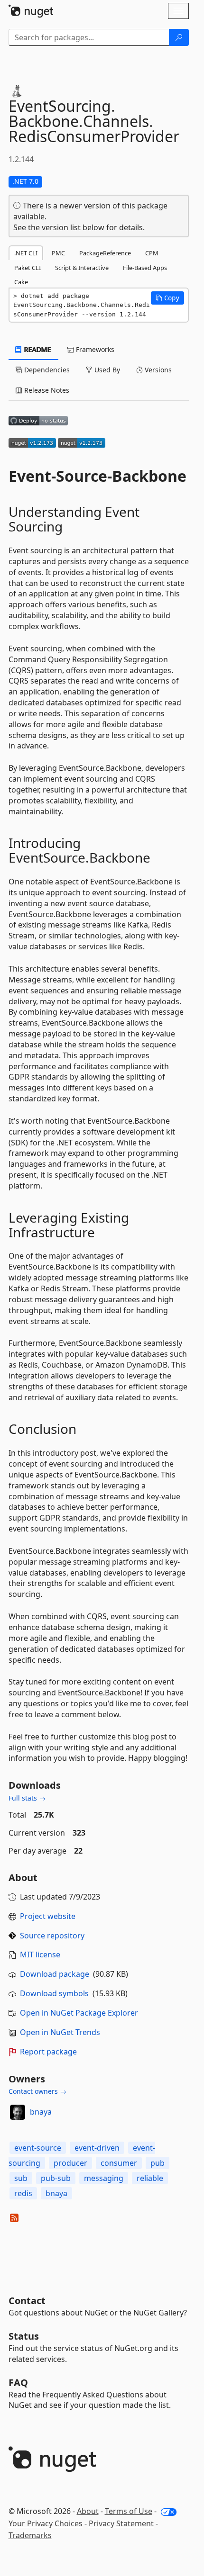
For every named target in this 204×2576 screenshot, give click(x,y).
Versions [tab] (157, 370)
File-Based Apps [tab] (145, 268)
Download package (55, 1974)
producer (70, 2163)
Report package (48, 2052)
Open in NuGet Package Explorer (79, 2013)
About (88, 2511)
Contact (27, 2301)
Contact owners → (37, 2091)
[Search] (179, 37)
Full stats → (27, 1798)
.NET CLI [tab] (26, 253)
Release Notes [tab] (46, 390)
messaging (104, 2178)
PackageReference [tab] (105, 253)
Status (24, 2336)
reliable (150, 2178)
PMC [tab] (58, 253)
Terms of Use (129, 2511)
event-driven (97, 2148)
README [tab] (37, 349)
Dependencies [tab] (46, 370)
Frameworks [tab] (94, 349)
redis (23, 2193)
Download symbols (54, 1993)
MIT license (40, 1955)
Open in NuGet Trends (60, 2032)
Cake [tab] (21, 282)
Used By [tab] (106, 370)
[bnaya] (18, 2112)
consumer (119, 2163)
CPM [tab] (152, 253)
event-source (38, 2148)
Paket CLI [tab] (28, 268)
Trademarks (30, 2535)
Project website (48, 1916)
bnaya (41, 2112)
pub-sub (56, 2178)
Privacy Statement (121, 2523)
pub (158, 2163)
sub (21, 2178)
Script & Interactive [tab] (82, 268)
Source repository (52, 1936)
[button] (167, 298)
